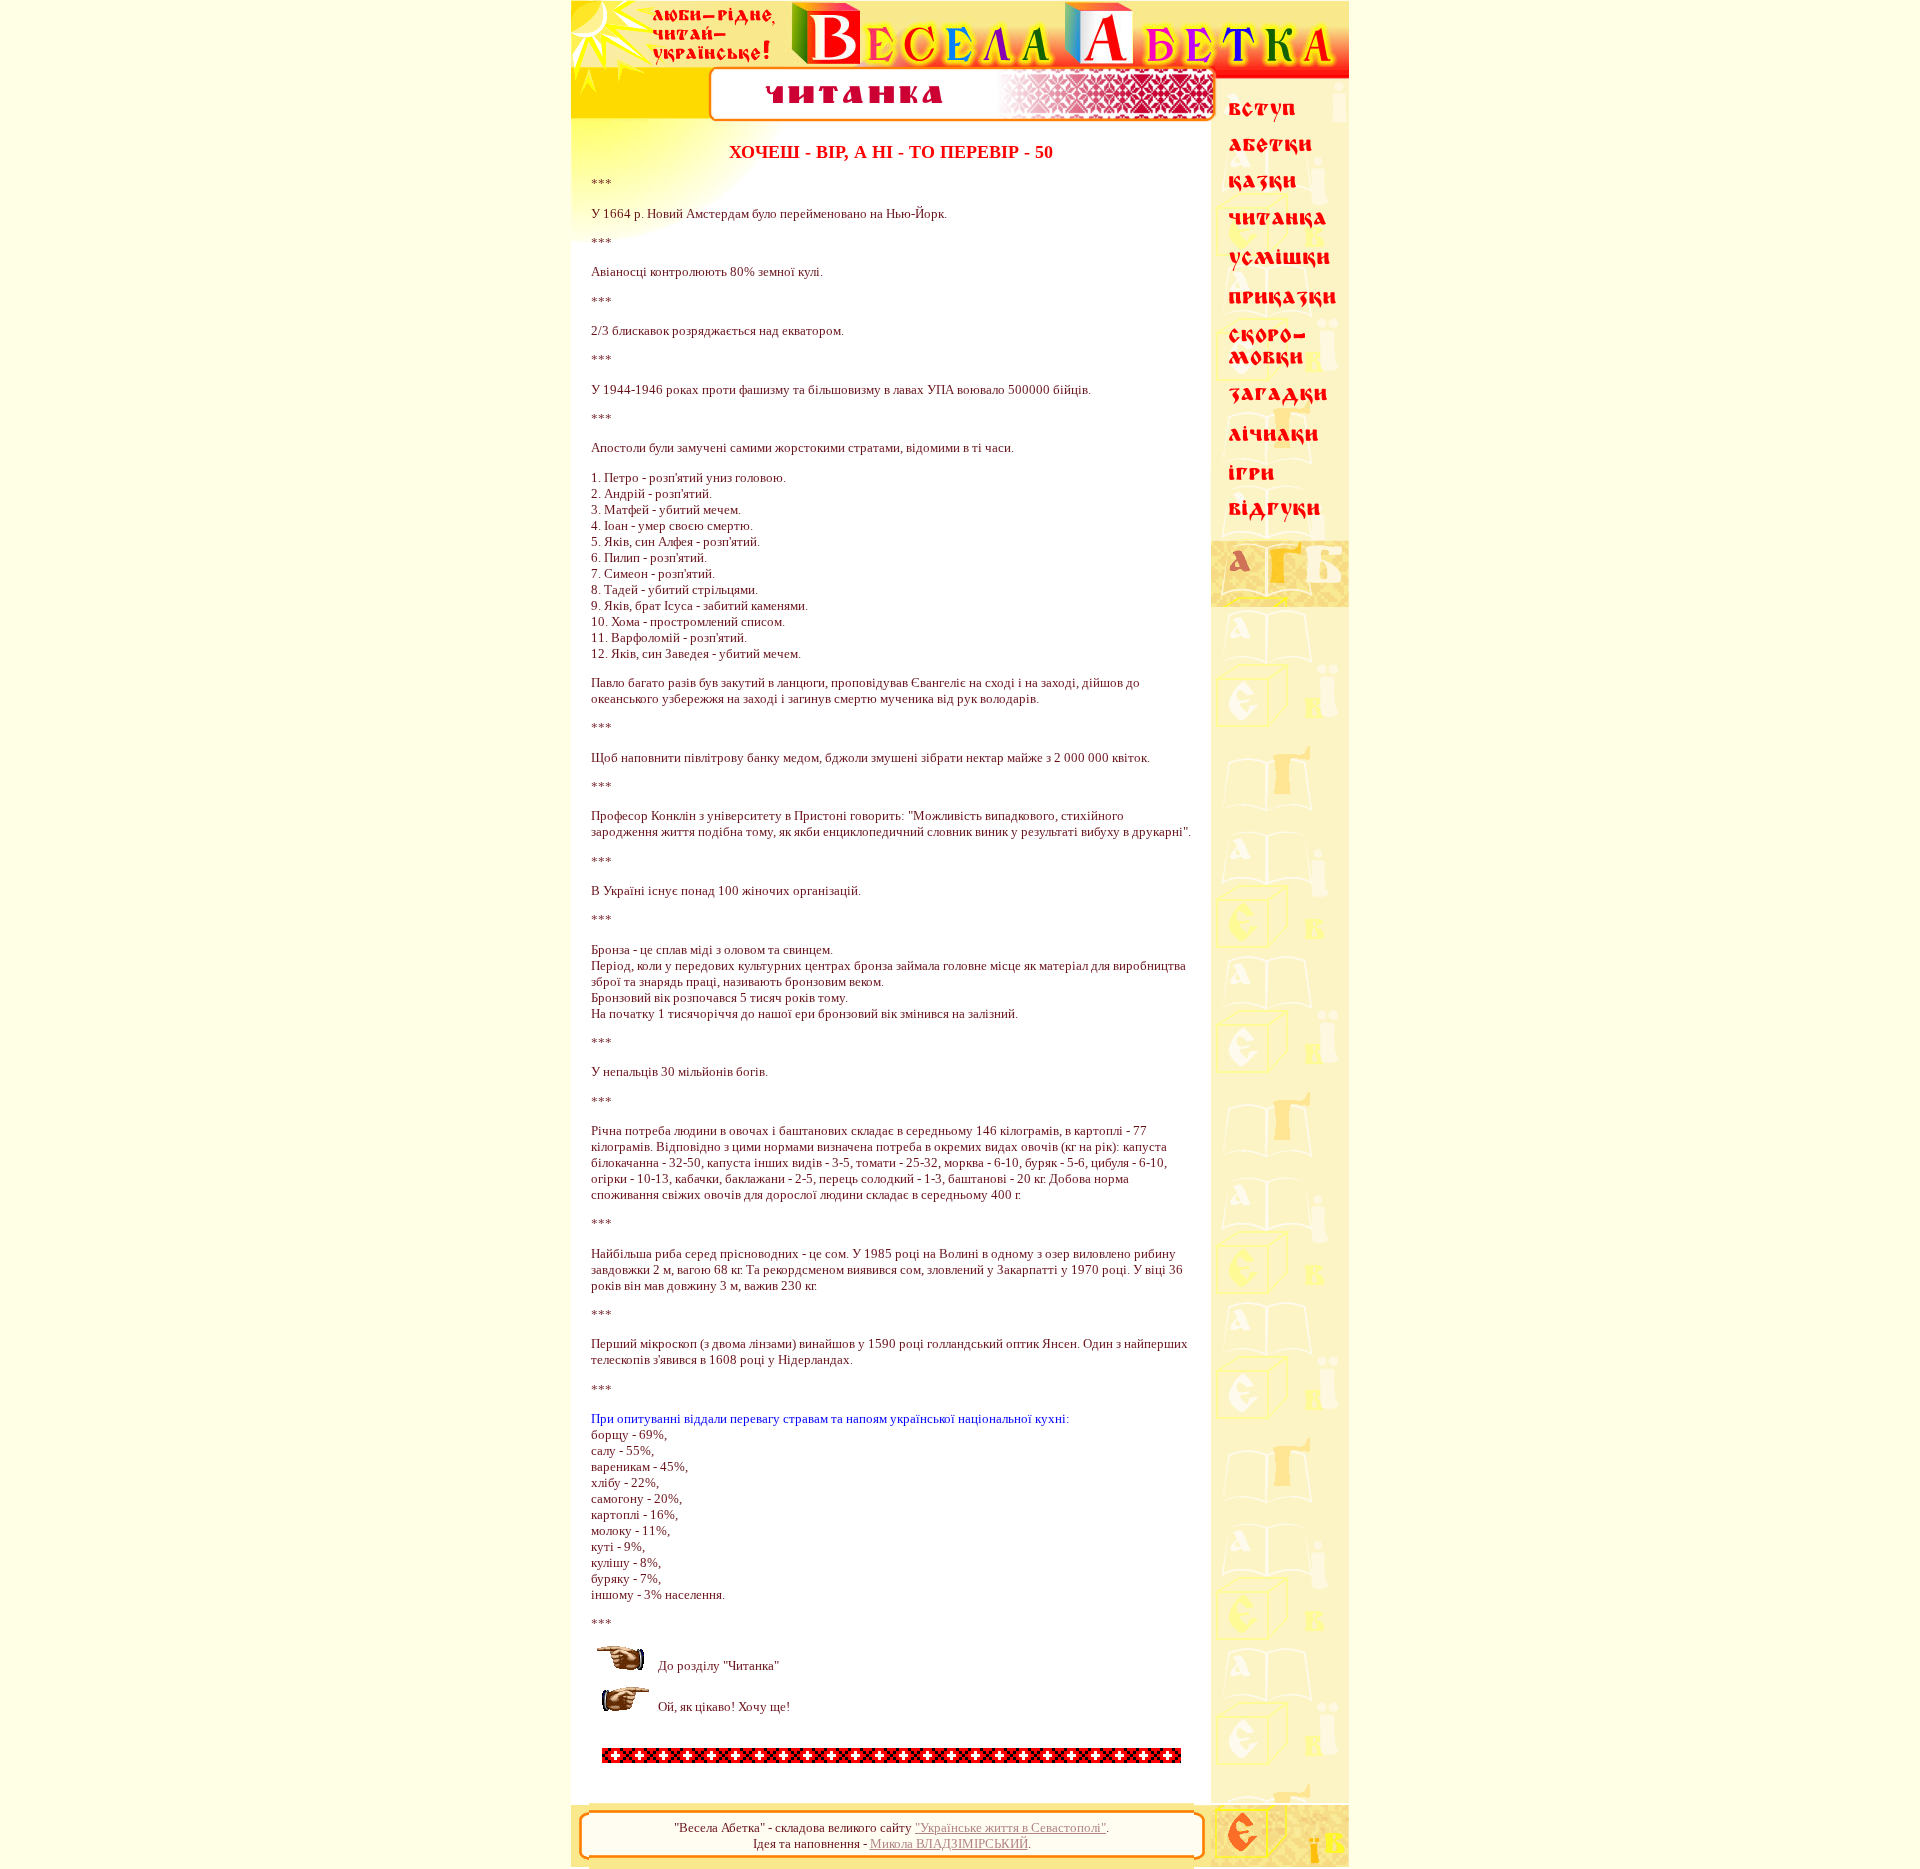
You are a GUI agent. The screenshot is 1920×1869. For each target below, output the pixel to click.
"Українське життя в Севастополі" (1010, 1827)
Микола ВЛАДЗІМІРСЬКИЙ (949, 1843)
